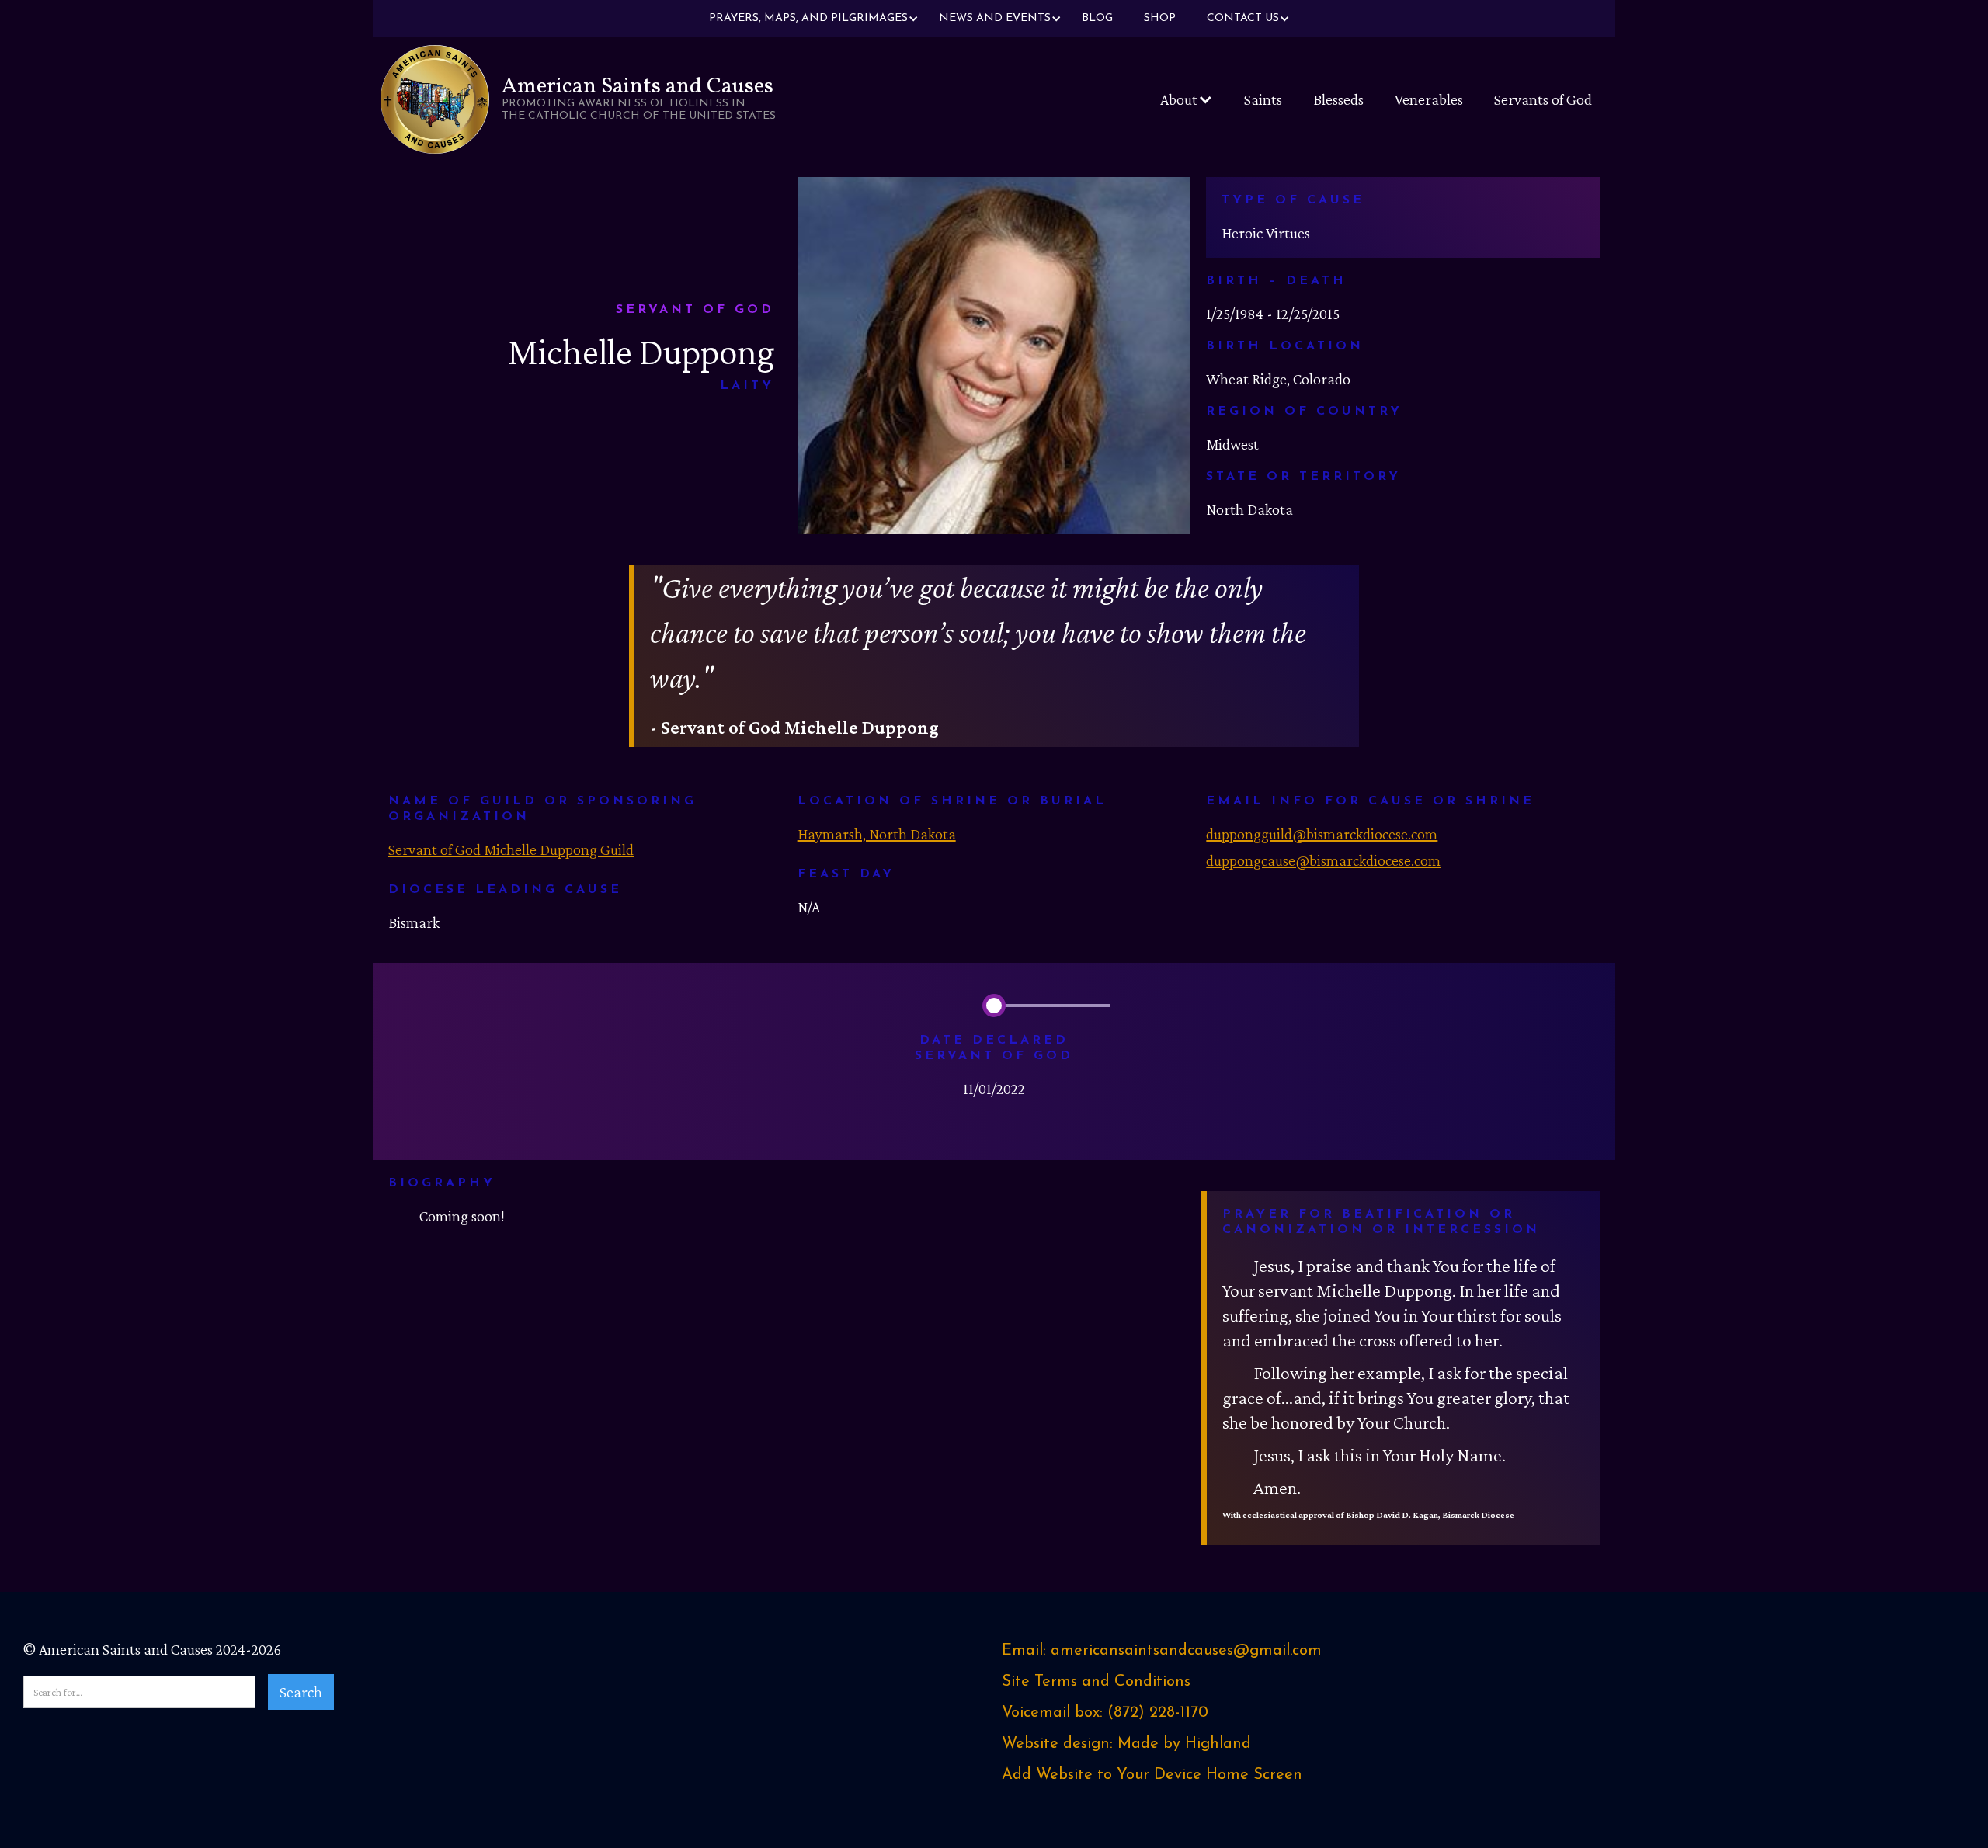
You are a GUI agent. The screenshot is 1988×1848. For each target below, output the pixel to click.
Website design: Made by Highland (1126, 1744)
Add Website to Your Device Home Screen (1152, 1775)
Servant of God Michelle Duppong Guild (511, 849)
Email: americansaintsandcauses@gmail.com (1162, 1651)
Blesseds (1338, 99)
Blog (1097, 18)
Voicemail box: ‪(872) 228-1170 (1105, 1713)
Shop (1160, 18)
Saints (1263, 99)
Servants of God (1543, 99)
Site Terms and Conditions (1096, 1682)
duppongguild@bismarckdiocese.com (1322, 834)
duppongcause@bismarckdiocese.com (1323, 860)
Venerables (1429, 99)
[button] (808, 19)
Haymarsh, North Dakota (877, 834)
